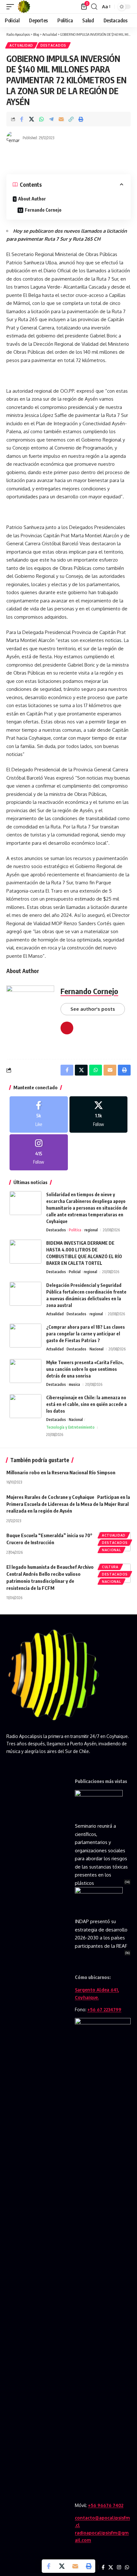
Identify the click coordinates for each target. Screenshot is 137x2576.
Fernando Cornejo (43, 210)
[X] (99, 1114)
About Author (32, 199)
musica (74, 1384)
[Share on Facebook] (22, 119)
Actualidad (21, 45)
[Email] (61, 119)
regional (91, 1230)
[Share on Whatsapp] (41, 119)
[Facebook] (39, 1114)
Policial (75, 1272)
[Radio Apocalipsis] (24, 7)
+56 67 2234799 (104, 2009)
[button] (12, 7)
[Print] (81, 119)
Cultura (110, 1567)
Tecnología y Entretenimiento (70, 1427)
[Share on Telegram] (51, 119)
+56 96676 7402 (106, 2505)
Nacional (97, 1349)
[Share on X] (32, 119)
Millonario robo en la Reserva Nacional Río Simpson (61, 1472)
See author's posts (93, 1009)
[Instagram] (39, 1152)
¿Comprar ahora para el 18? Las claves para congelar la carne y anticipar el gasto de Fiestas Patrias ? (86, 1334)
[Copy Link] (71, 119)
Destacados (53, 45)
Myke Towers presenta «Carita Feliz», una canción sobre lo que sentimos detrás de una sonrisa (85, 1369)
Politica (75, 1230)
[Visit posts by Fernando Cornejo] (13, 138)
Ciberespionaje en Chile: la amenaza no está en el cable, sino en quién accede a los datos (87, 1404)
